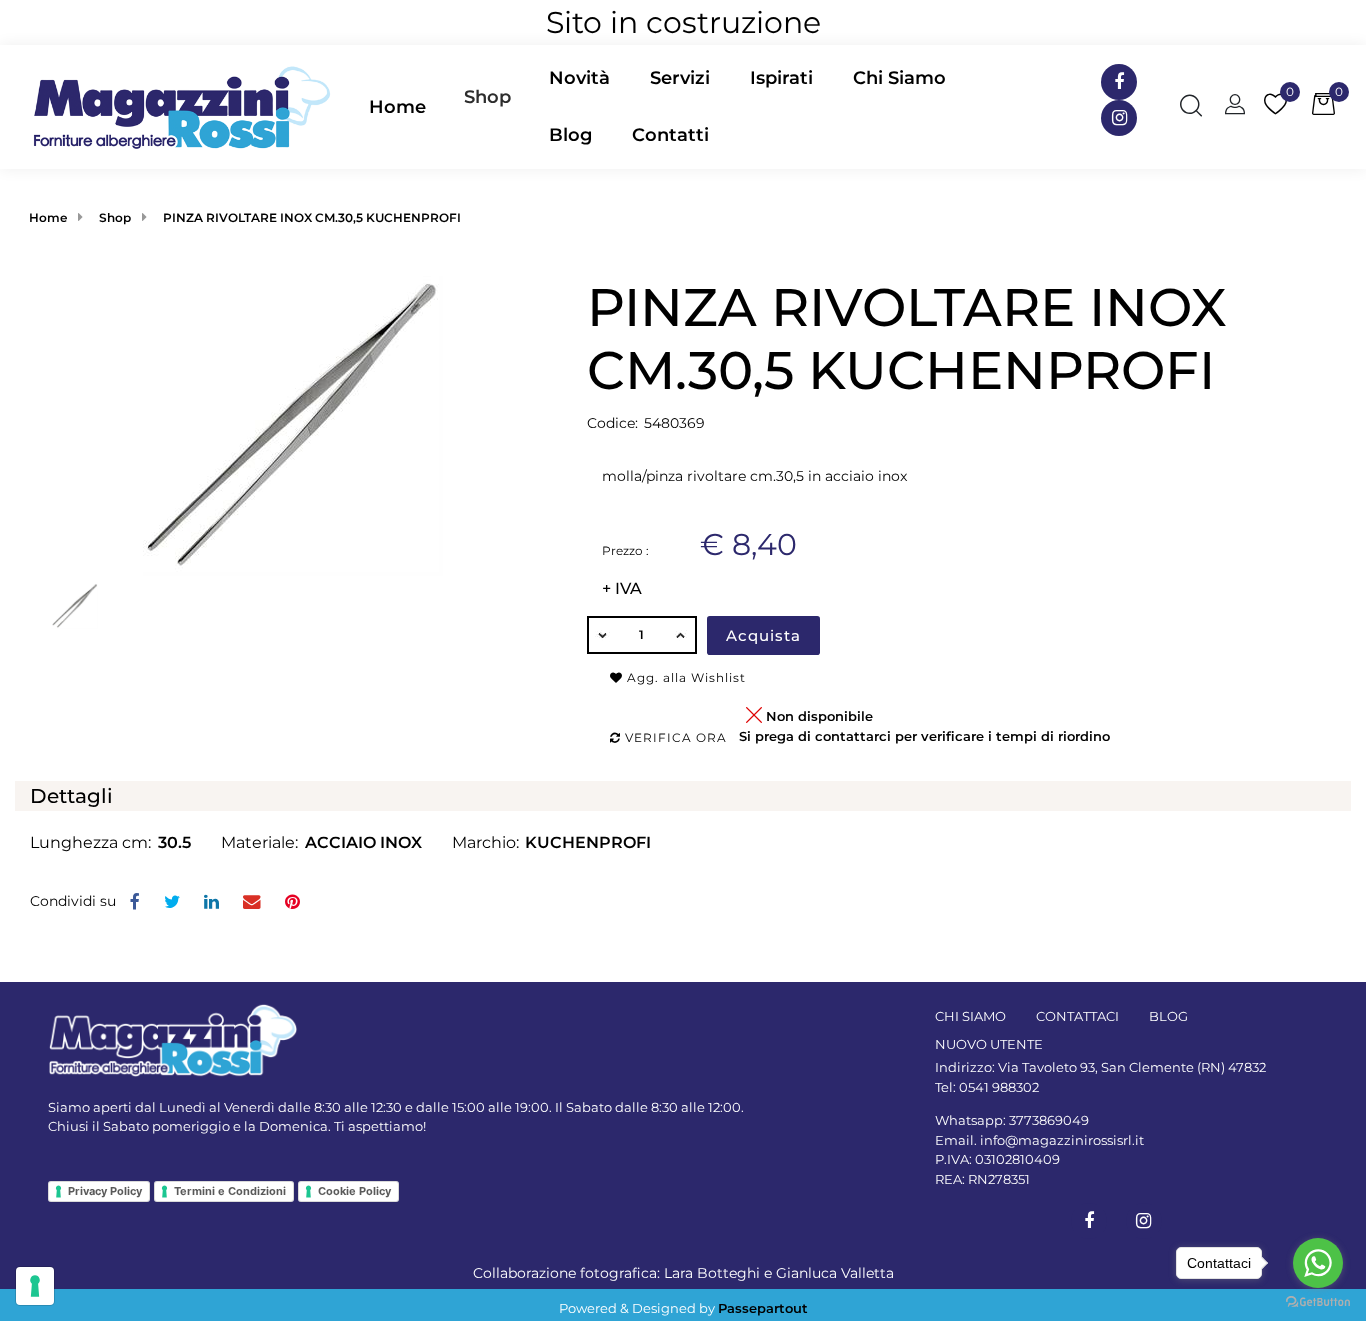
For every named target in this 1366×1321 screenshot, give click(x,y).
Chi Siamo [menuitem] (899, 78)
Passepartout (763, 1308)
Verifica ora (674, 737)
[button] (293, 425)
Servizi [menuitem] (680, 78)
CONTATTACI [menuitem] (1077, 1016)
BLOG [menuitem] (1168, 1016)
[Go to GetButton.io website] (1318, 1301)
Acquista (763, 635)
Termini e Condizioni (230, 1191)
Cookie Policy (354, 1191)
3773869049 (1049, 1120)
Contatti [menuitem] (670, 135)
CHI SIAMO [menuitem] (970, 1016)
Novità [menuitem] (579, 78)
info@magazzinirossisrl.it (1062, 1140)
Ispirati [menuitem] (781, 78)
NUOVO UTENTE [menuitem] (989, 1044)
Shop (487, 97)
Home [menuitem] (397, 107)
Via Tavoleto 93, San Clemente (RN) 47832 (1132, 1067)
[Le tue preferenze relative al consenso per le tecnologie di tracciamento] (35, 1286)
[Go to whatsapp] (1318, 1263)
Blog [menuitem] (570, 135)
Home (48, 217)
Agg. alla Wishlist (684, 677)
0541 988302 (999, 1087)
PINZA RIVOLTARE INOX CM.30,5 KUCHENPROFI (312, 217)
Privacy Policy (105, 1191)
